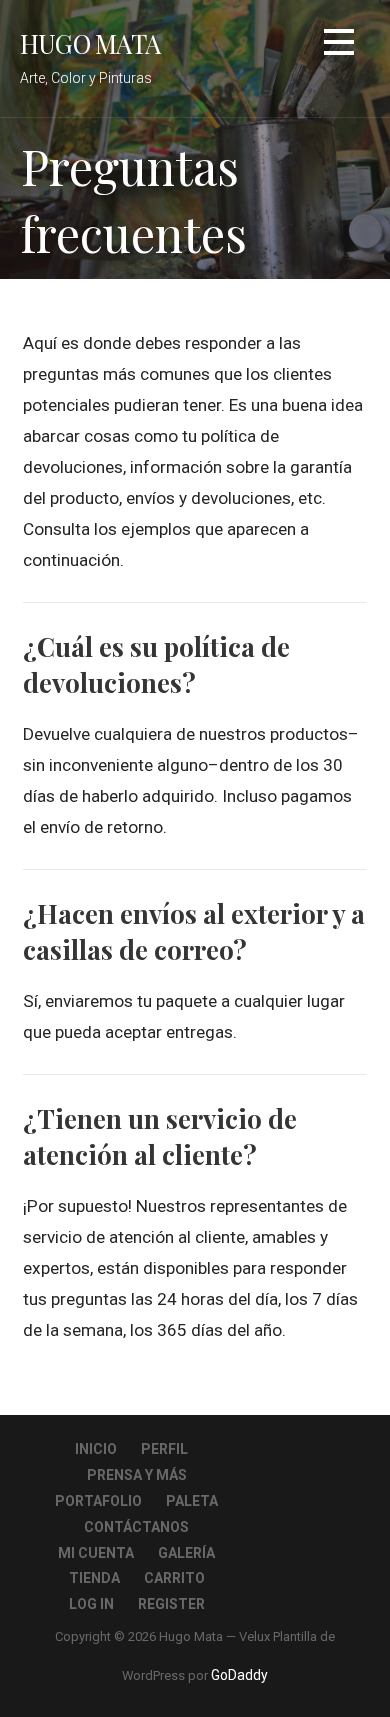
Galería (186, 1553)
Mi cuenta (96, 1553)
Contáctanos (136, 1527)
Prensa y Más (137, 1475)
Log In (91, 1604)
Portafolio (98, 1501)
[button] (339, 45)
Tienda (94, 1578)
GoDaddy (239, 1675)
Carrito (174, 1578)
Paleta (192, 1501)
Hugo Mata (90, 43)
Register (171, 1604)
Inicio (96, 1449)
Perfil (164, 1449)
